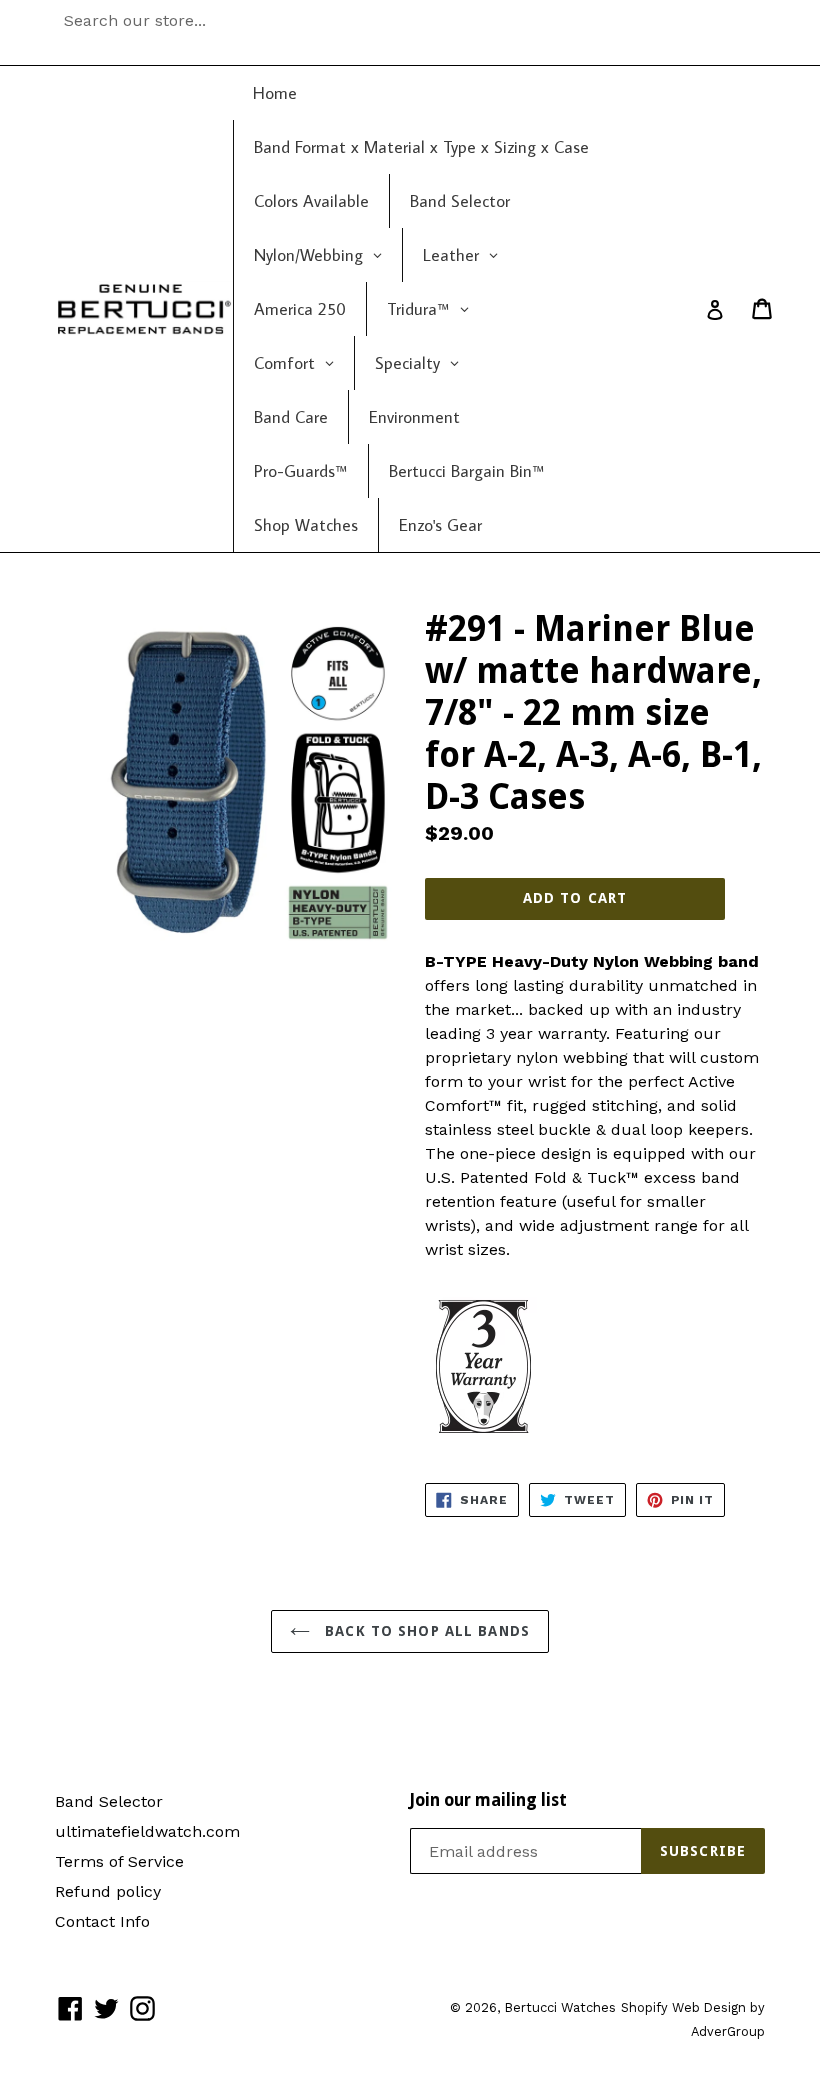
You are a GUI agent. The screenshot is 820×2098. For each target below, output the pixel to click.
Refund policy (108, 1891)
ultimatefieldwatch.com (147, 1831)
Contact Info (102, 1921)
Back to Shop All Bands (425, 1631)
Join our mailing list (488, 1800)
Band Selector (109, 1801)
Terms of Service (119, 1861)
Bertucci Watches (560, 2007)
